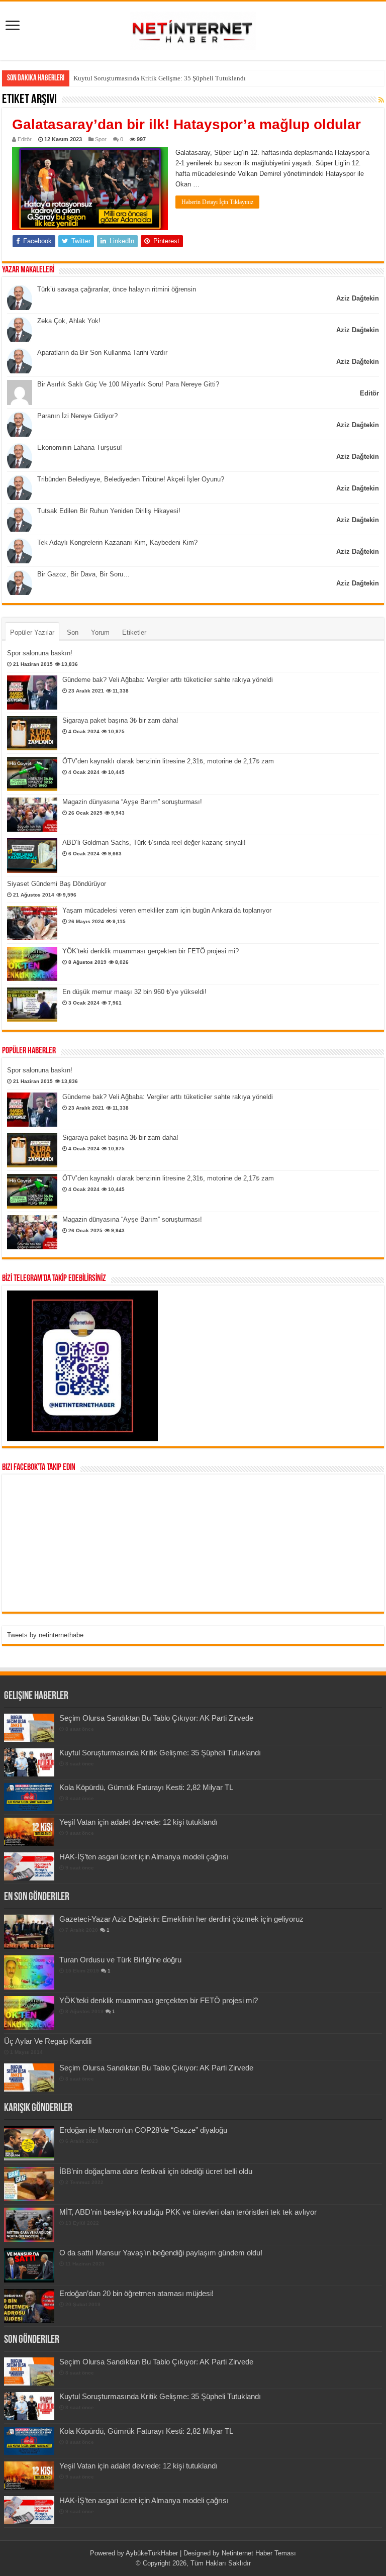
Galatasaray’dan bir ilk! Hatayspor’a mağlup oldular (186, 124)
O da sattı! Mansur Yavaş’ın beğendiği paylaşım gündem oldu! (161, 2253)
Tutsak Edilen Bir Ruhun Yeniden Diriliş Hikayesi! (109, 511)
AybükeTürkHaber (152, 2553)
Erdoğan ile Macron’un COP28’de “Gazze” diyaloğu (143, 2130)
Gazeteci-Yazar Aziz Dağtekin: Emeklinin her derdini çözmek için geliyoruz (181, 1919)
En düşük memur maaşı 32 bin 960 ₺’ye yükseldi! (134, 992)
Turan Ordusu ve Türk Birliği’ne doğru (120, 1960)
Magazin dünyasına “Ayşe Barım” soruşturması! (132, 802)
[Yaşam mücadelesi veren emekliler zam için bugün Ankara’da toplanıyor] (32, 923)
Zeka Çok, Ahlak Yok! (69, 321)
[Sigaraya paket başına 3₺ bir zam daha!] (32, 733)
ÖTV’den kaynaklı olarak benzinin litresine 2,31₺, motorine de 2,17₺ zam (168, 761)
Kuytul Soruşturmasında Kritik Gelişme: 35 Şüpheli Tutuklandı (160, 1753)
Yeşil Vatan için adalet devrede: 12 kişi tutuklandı (138, 1822)
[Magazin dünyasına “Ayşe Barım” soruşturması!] (32, 815)
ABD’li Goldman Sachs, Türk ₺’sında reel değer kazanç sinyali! (154, 843)
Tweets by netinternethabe (45, 1635)
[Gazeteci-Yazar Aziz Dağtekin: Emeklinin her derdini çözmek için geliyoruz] (29, 1932)
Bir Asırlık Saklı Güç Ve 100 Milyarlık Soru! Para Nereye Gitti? (128, 384)
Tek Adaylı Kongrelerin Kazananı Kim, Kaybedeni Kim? (117, 542)
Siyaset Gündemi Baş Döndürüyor (57, 884)
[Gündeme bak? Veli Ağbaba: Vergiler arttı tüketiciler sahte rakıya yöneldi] (32, 692)
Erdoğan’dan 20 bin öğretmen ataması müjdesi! (136, 2293)
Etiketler (134, 632)
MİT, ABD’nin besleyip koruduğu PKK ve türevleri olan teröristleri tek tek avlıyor (188, 2212)
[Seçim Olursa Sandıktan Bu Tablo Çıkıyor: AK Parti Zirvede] (29, 2077)
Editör (25, 139)
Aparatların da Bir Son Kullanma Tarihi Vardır (102, 353)
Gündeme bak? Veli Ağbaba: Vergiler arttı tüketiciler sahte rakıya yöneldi (168, 680)
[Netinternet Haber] (193, 29)
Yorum (100, 632)
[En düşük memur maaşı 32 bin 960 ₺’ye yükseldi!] (32, 1005)
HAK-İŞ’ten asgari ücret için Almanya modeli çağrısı (144, 1857)
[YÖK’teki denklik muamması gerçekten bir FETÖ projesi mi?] (32, 964)
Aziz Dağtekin (358, 298)
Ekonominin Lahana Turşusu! (80, 448)
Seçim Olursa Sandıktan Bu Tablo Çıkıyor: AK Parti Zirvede (156, 1718)
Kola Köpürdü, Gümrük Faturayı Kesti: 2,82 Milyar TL (148, 78)
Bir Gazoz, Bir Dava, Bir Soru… (83, 574)
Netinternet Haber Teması (259, 2553)
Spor (101, 139)
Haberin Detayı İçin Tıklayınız (217, 202)
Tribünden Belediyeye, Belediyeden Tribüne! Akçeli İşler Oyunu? (131, 479)
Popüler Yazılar (32, 632)
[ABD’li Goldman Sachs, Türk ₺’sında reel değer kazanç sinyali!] (32, 855)
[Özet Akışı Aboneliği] (381, 100)
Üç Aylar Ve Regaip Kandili (48, 2041)
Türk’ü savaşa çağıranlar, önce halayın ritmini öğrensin (117, 289)
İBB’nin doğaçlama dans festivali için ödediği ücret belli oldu (156, 2171)
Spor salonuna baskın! (40, 653)
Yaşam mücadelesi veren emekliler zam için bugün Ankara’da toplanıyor (167, 910)
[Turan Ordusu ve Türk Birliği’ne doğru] (29, 1972)
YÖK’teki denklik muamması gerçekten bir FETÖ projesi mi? (151, 951)
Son (73, 632)
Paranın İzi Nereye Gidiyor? (77, 416)
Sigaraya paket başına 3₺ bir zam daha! (120, 720)
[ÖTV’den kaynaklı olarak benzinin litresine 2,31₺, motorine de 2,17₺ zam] (32, 774)
